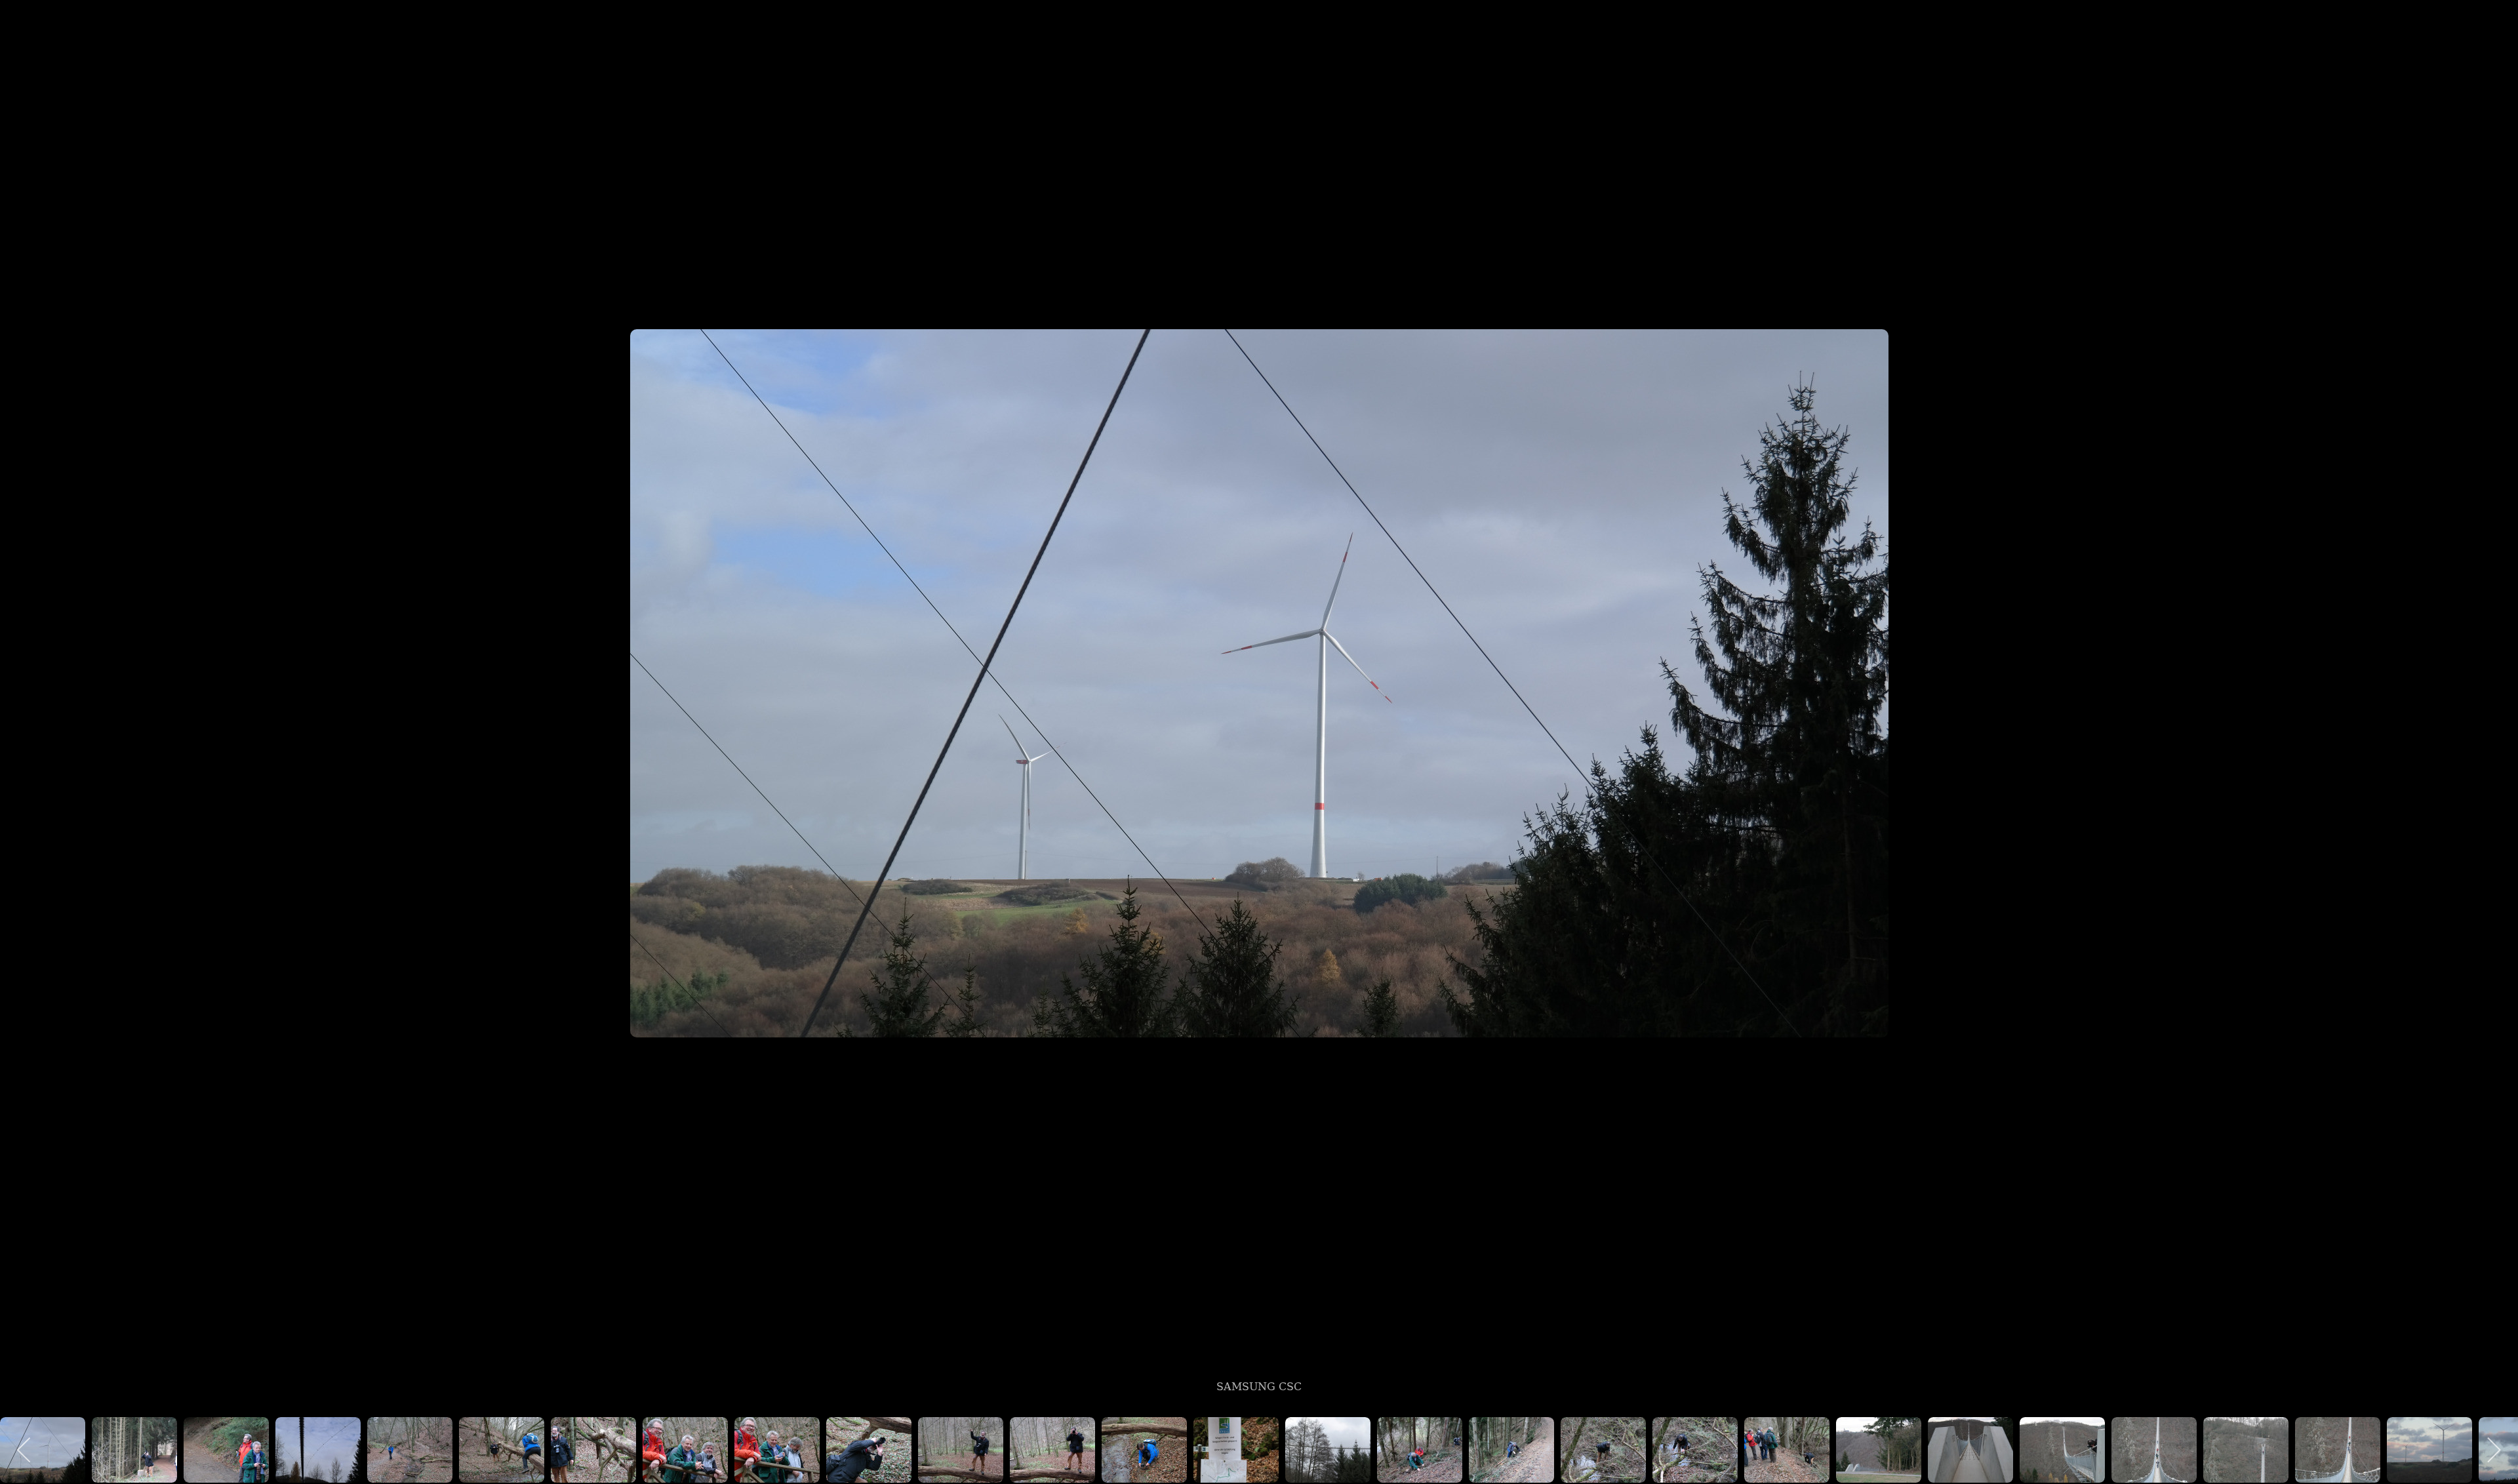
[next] (2495, 723)
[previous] (23, 723)
